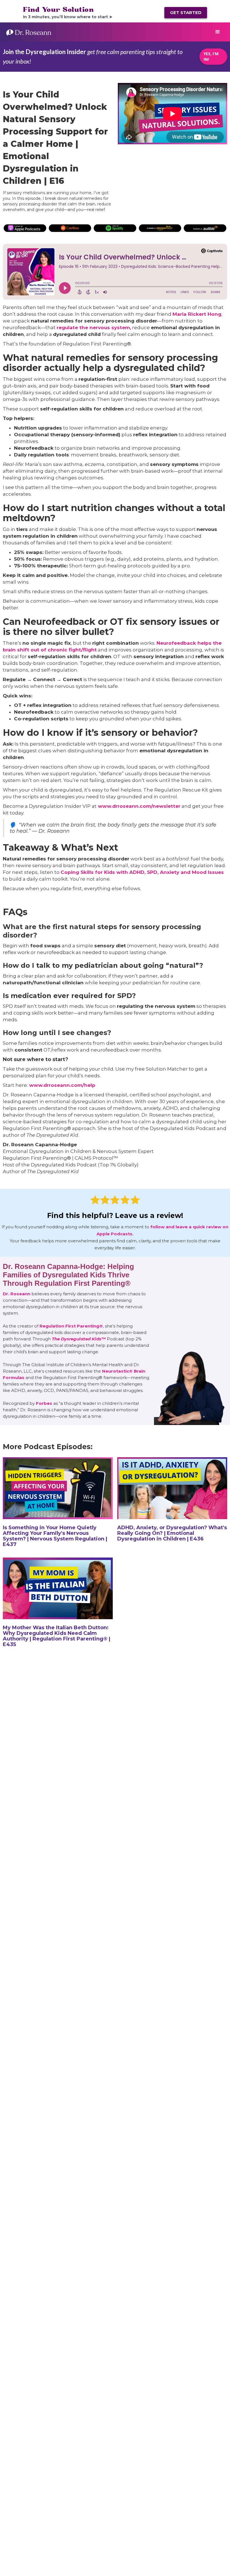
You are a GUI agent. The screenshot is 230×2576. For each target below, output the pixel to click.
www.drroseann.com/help (62, 1085)
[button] (218, 32)
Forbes (44, 1403)
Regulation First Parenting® (71, 1326)
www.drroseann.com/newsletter (138, 806)
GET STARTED (186, 12)
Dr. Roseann (17, 1293)
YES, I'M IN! (211, 56)
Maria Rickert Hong (197, 314)
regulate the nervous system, (94, 328)
